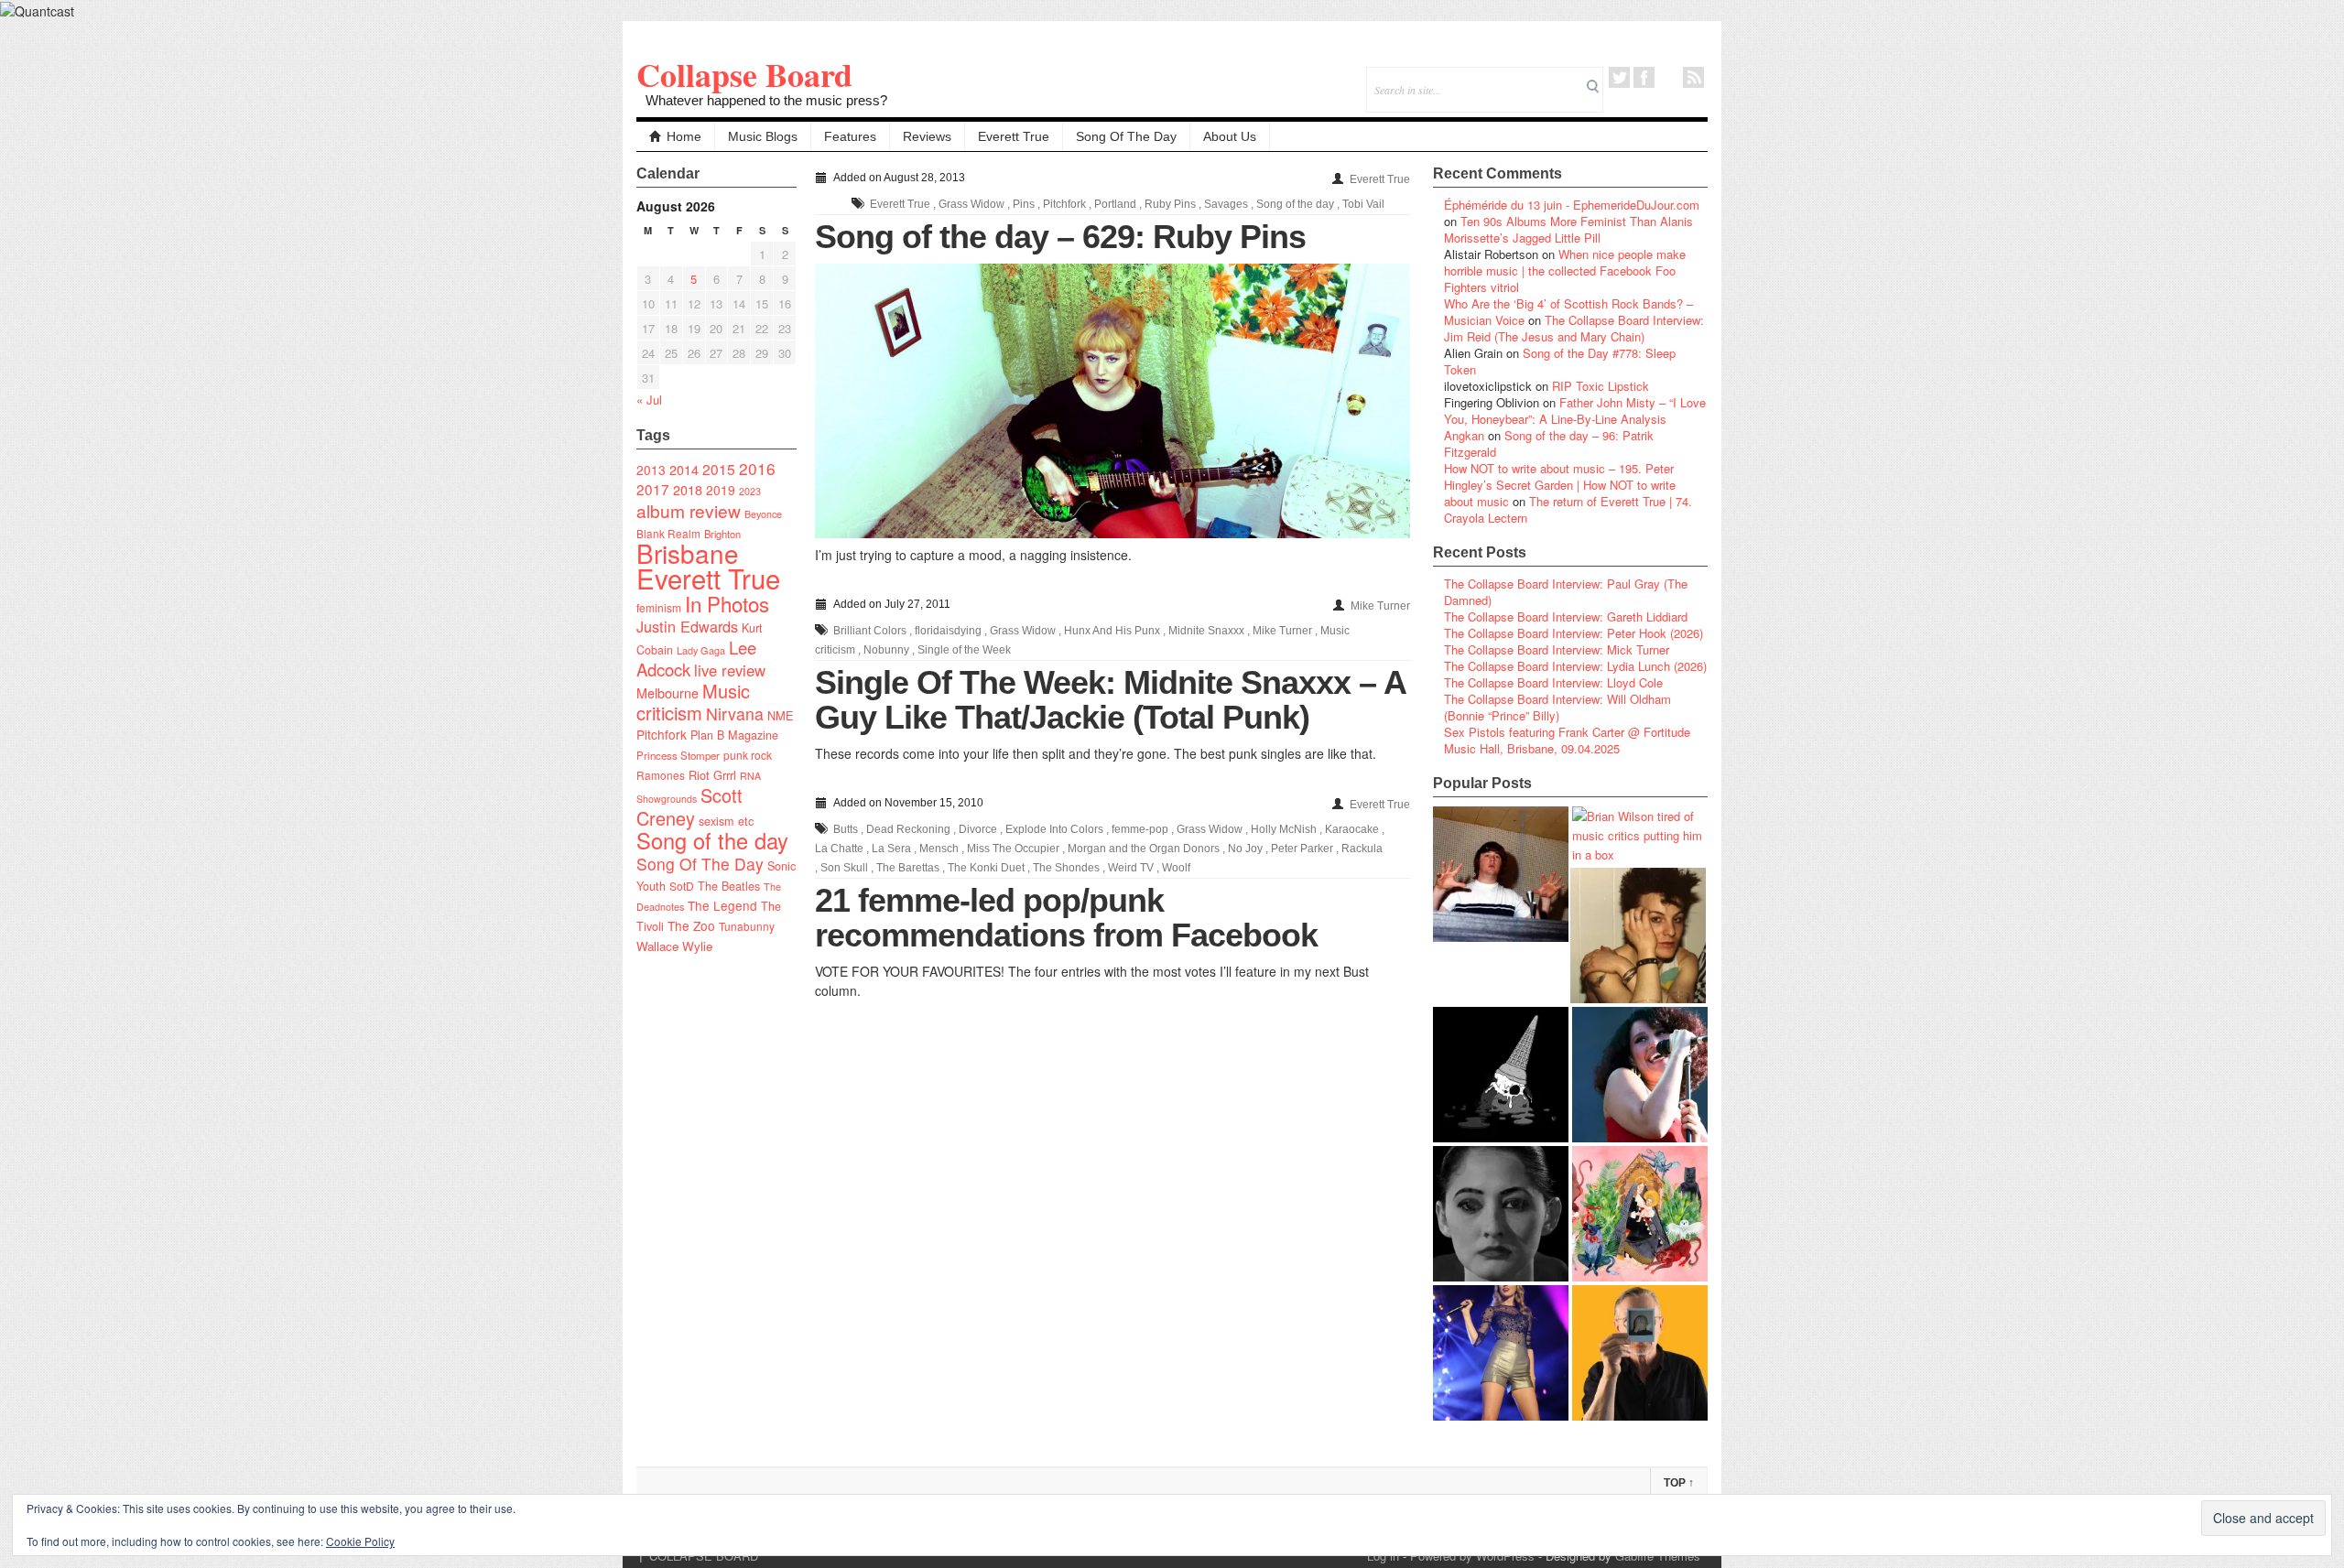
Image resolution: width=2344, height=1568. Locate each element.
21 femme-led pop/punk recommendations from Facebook (1066, 918)
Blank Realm (668, 533)
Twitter (1619, 77)
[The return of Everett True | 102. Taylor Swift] (1501, 1353)
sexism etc (726, 821)
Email (1669, 77)
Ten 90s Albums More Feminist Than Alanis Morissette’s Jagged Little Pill (1568, 229)
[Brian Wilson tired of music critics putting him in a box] (1640, 835)
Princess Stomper (678, 755)
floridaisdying (948, 631)
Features (850, 136)
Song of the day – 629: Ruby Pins (1060, 237)
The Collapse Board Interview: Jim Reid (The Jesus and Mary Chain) (1574, 328)
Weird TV (1131, 868)
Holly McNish (1284, 829)
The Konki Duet (986, 868)
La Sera (891, 849)
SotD (682, 886)
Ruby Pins (1170, 204)
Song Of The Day (1126, 136)
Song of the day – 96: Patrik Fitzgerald (1549, 443)
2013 (651, 470)
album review (689, 510)
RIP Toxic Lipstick (1601, 386)
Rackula (1362, 849)
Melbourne (667, 692)
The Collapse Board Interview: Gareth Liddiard (1566, 616)
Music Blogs (763, 136)
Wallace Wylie (674, 946)
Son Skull (844, 868)
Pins (1024, 204)
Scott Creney (689, 806)
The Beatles (729, 886)
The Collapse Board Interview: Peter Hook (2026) (1574, 633)
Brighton (722, 534)
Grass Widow (971, 204)
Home (684, 136)
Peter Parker (1302, 849)
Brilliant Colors (870, 631)
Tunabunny (747, 926)
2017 (653, 489)
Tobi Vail (1363, 204)
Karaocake (1352, 829)
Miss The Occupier (1013, 849)
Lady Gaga (701, 650)
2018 (688, 489)
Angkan (1464, 435)
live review (730, 670)
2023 (750, 491)
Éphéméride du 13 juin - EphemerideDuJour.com (1572, 205)
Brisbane (688, 553)
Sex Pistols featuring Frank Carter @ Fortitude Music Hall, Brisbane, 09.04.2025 (1567, 740)
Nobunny (886, 650)
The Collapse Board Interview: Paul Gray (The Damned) (1566, 592)
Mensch (939, 849)
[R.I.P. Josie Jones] (1501, 1214)
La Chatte (839, 849)
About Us (1230, 136)
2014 (684, 469)
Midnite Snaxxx (1206, 631)
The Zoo (691, 925)
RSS (1693, 77)
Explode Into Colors (1054, 829)
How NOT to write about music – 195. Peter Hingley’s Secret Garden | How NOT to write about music (1560, 485)
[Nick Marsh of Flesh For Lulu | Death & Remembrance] (1638, 935)
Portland (1115, 204)
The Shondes (1066, 868)
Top (1679, 1483)
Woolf (1176, 868)
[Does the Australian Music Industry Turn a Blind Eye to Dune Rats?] (1501, 1075)
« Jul (649, 400)
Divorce (978, 829)
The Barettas (908, 868)
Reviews (927, 136)
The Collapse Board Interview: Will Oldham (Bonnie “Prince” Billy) (1557, 707)
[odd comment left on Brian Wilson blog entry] (1501, 874)
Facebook (1644, 77)
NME (781, 715)
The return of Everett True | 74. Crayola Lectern (1568, 509)
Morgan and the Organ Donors (1144, 849)
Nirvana (735, 714)
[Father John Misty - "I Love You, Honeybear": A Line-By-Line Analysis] (1640, 1214)
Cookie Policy (360, 1541)
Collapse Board (744, 74)
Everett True (1014, 136)
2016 (757, 468)
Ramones (661, 775)
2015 (719, 469)
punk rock (748, 755)
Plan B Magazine (734, 735)
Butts (846, 829)
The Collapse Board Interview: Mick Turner (1557, 649)
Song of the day (712, 840)
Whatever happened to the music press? (766, 100)
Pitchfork (662, 734)
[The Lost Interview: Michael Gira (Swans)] (1640, 1353)
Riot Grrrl (712, 775)
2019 (721, 490)
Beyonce (763, 514)
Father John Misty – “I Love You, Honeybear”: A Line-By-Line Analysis (1575, 411)
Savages (1226, 204)
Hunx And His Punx (1112, 631)
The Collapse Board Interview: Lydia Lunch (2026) (1575, 666)
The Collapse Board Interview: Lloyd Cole (1553, 682)
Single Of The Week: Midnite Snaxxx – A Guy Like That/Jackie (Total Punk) (1110, 700)
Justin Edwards (687, 626)
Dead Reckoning (908, 829)
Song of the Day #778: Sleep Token (1560, 361)
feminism (659, 607)
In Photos (727, 603)
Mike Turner (1380, 606)
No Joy (1245, 849)
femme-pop (1140, 829)
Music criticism (693, 702)
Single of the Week (964, 650)
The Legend (722, 905)
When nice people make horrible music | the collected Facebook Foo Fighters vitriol (1565, 270)
